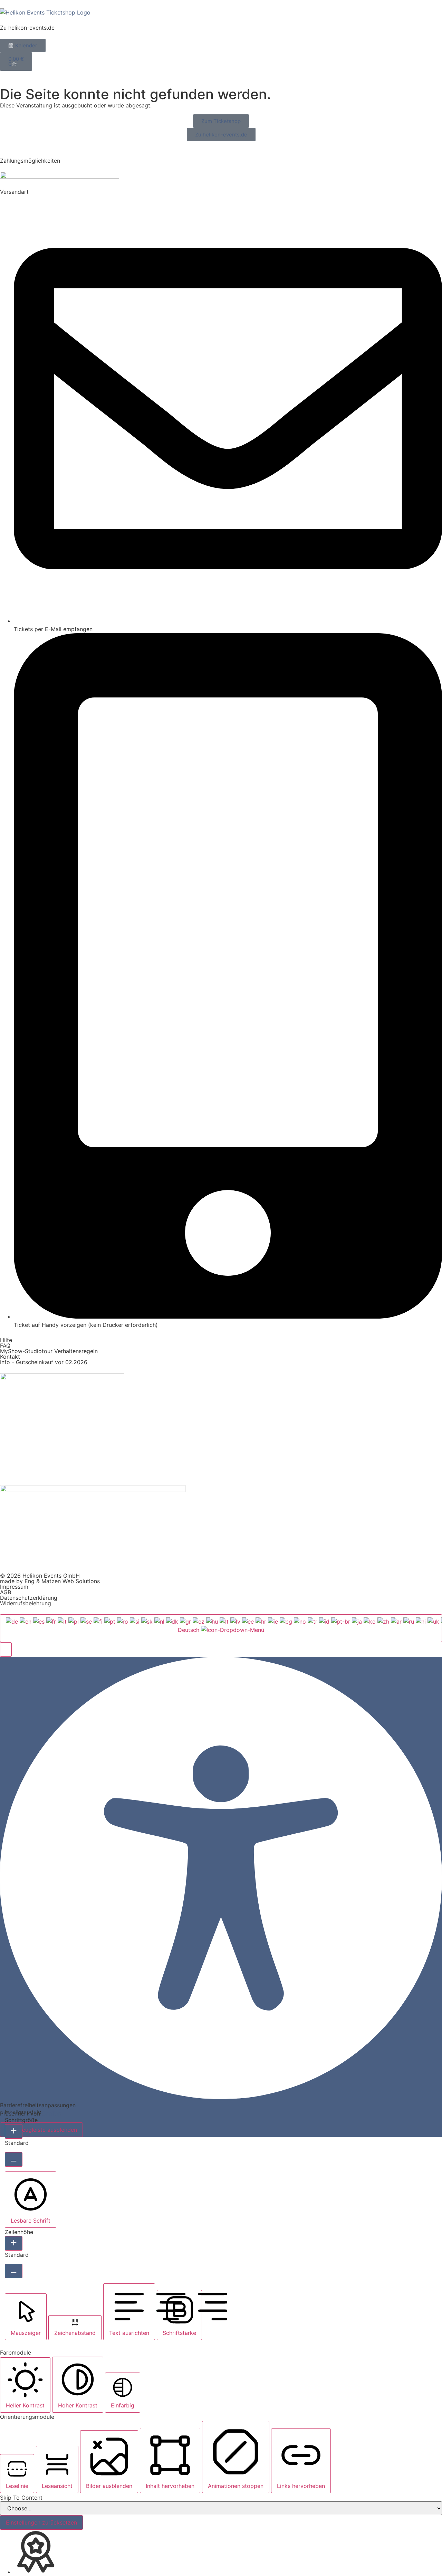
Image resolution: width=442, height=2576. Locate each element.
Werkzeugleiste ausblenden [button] (41, 2130)
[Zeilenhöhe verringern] (14, 2271)
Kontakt (10, 1357)
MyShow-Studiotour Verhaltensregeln (49, 1351)
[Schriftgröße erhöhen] (14, 2131)
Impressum (14, 1587)
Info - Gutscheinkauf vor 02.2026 (44, 1362)
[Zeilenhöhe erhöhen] (14, 2243)
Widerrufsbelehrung (26, 1603)
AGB (6, 1592)
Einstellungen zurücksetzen (41, 2522)
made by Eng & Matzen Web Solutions (50, 1581)
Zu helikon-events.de (27, 28)
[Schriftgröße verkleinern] (14, 2159)
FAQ (5, 1346)
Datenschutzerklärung (29, 1598)
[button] (6, 1650)
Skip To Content (21, 2498)
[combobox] (221, 1628)
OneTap (52, 2113)
